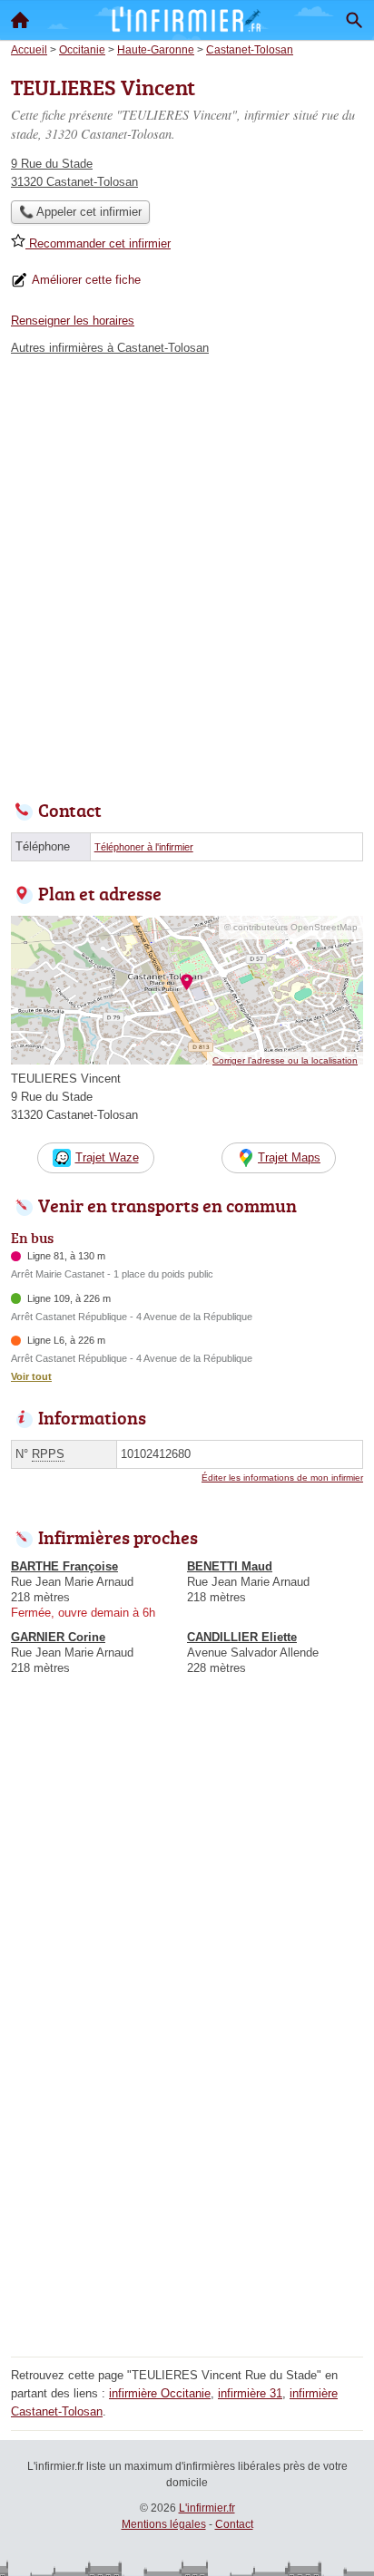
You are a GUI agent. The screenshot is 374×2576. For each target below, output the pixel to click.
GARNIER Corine (58, 1637)
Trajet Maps (289, 1157)
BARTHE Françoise (64, 1566)
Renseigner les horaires (73, 321)
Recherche (354, 20)
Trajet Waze (107, 1157)
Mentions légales (164, 2524)
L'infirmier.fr (207, 2508)
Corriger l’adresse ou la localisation (285, 1060)
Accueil (20, 20)
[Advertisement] (187, 573)
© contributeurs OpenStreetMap (291, 927)
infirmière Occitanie (160, 2393)
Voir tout (31, 1376)
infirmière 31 (250, 2393)
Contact (234, 2524)
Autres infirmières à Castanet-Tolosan (110, 348)
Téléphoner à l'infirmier (144, 847)
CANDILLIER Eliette (242, 1637)
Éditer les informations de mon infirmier (282, 1478)
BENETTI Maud (230, 1566)
